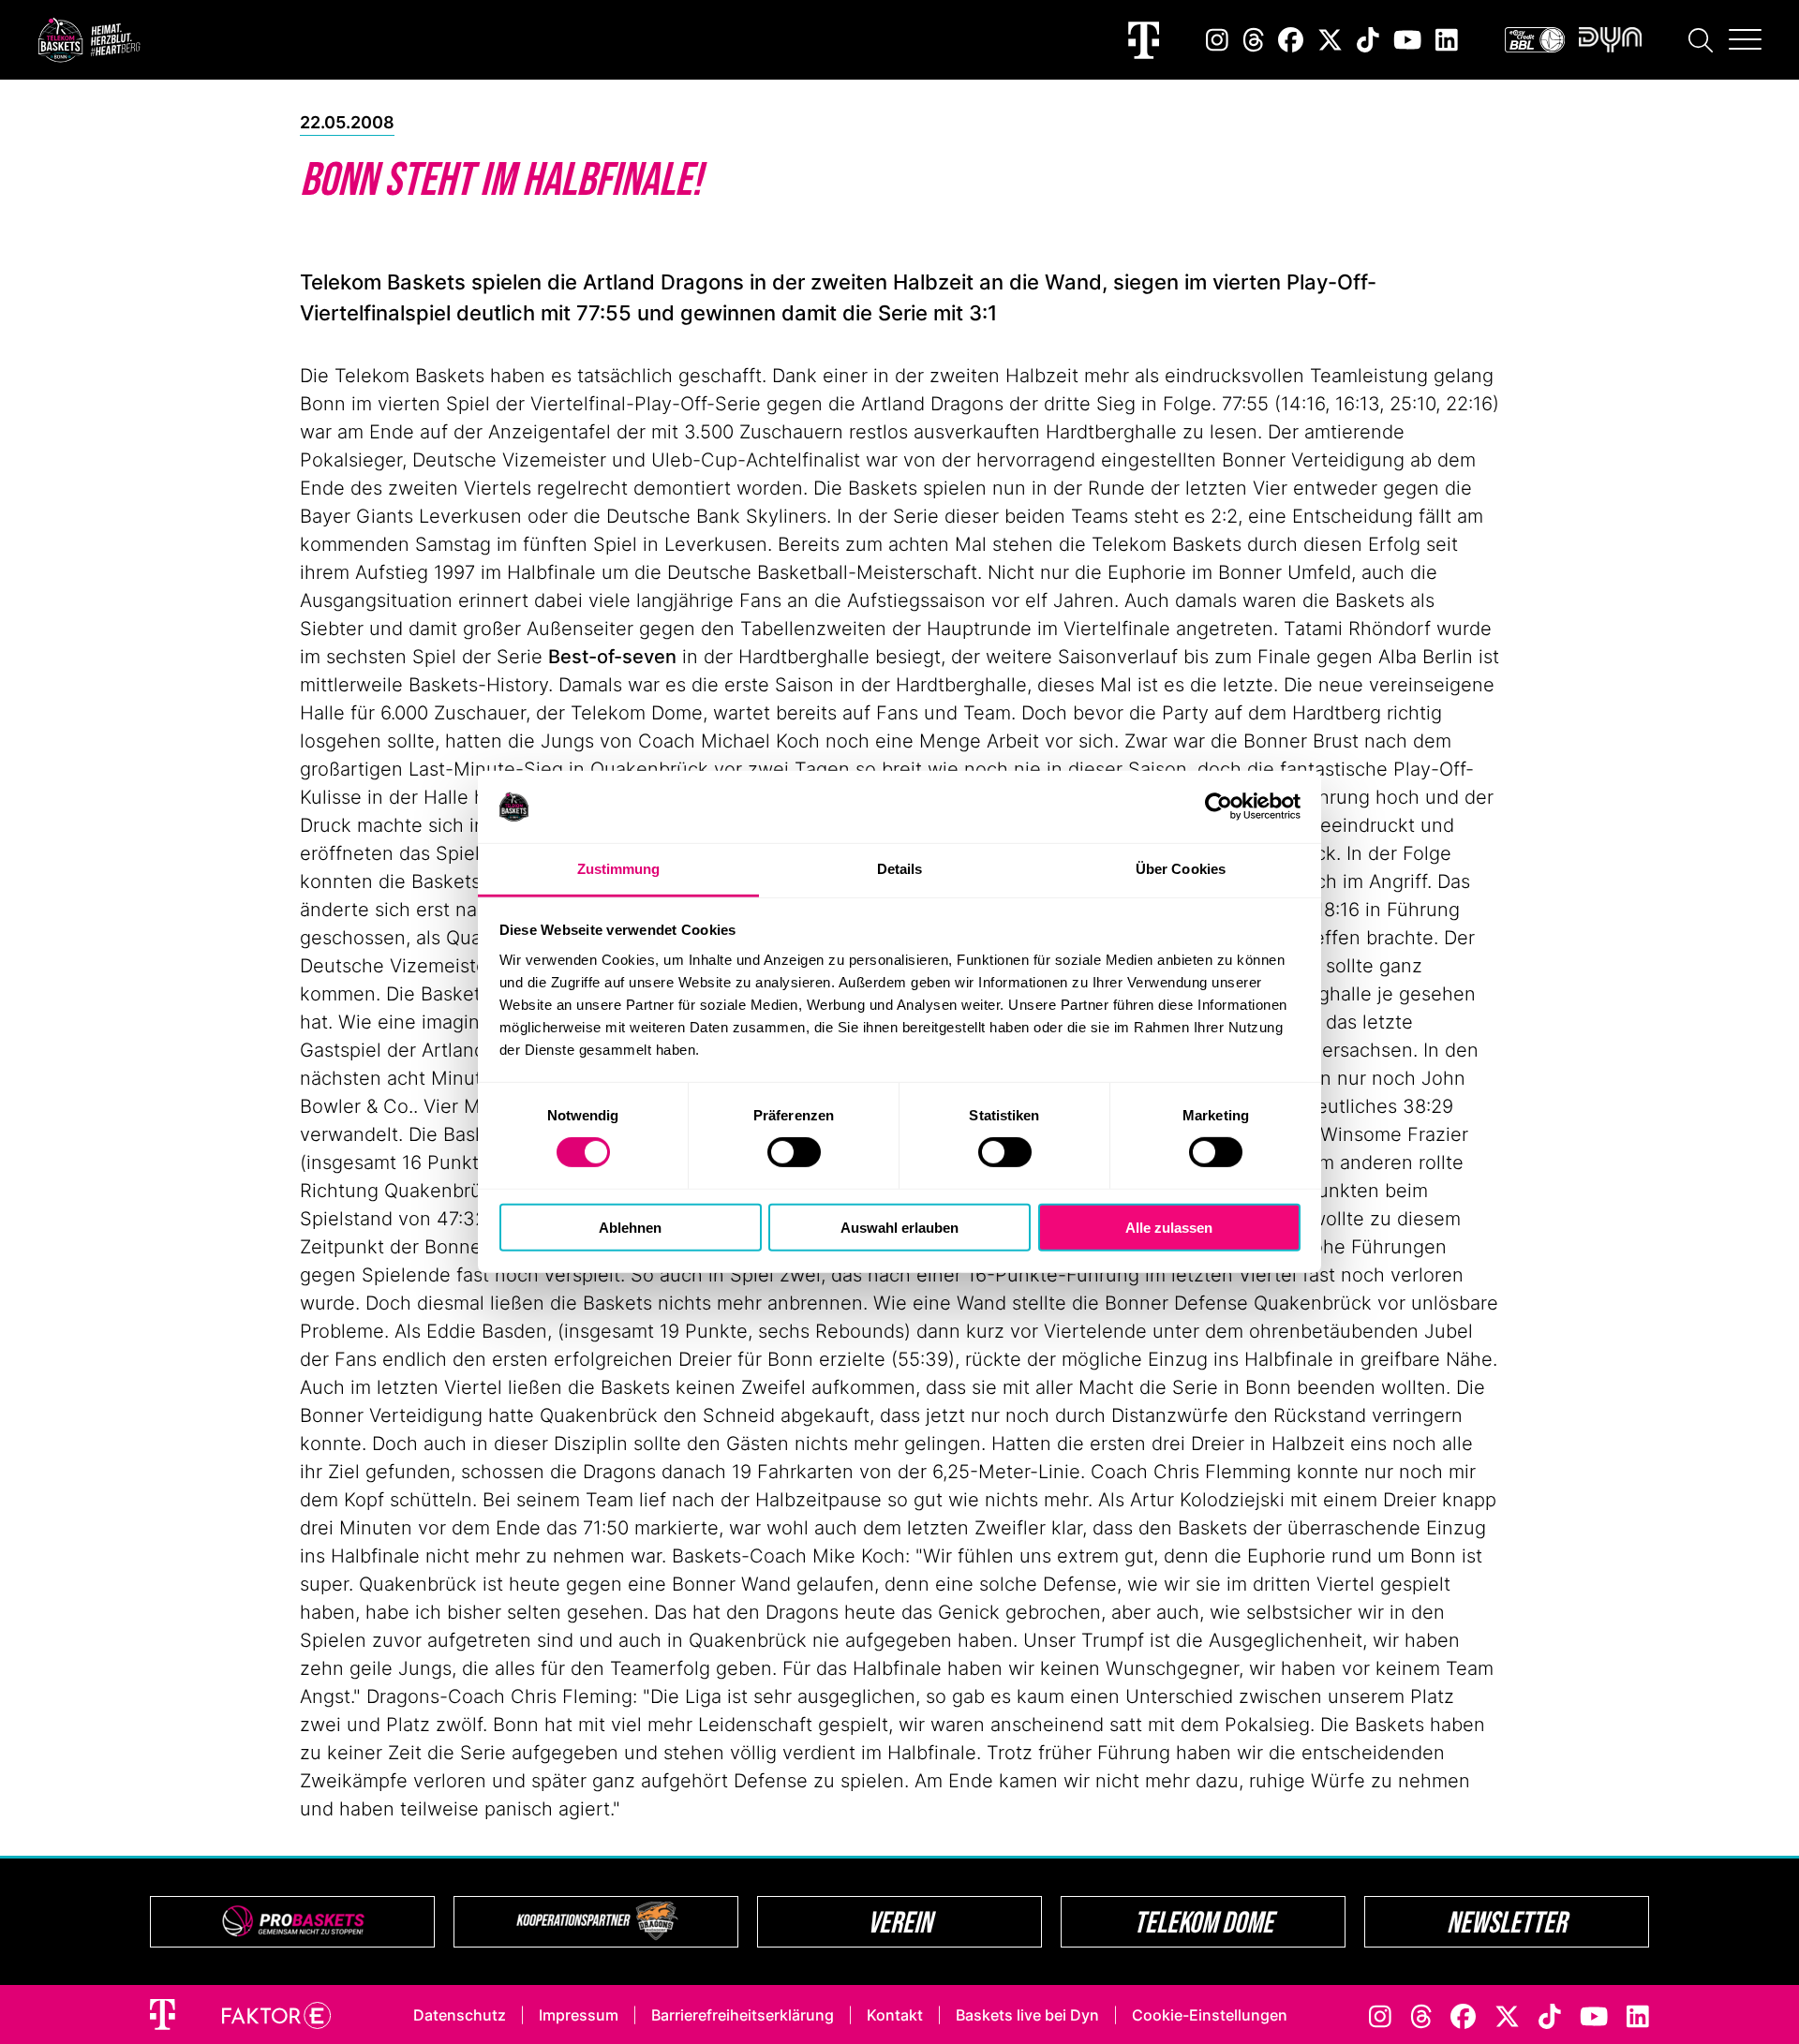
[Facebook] (1291, 40)
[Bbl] (1535, 40)
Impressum (579, 2015)
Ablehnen (630, 1227)
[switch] (794, 1152)
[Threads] (1254, 40)
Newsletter (1507, 1922)
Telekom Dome (1204, 1922)
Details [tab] (900, 869)
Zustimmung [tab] (619, 869)
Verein (900, 1922)
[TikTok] (1368, 40)
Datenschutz (460, 2015)
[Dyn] (1610, 40)
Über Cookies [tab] (1181, 869)
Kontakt (895, 2015)
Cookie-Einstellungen (1210, 2015)
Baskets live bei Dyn (1027, 2015)
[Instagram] (1217, 40)
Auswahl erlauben (899, 1227)
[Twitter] (1330, 40)
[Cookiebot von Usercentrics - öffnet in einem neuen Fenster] (1219, 807)
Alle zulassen (1169, 1227)
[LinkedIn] (1447, 40)
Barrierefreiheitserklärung (743, 2015)
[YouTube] (1407, 40)
